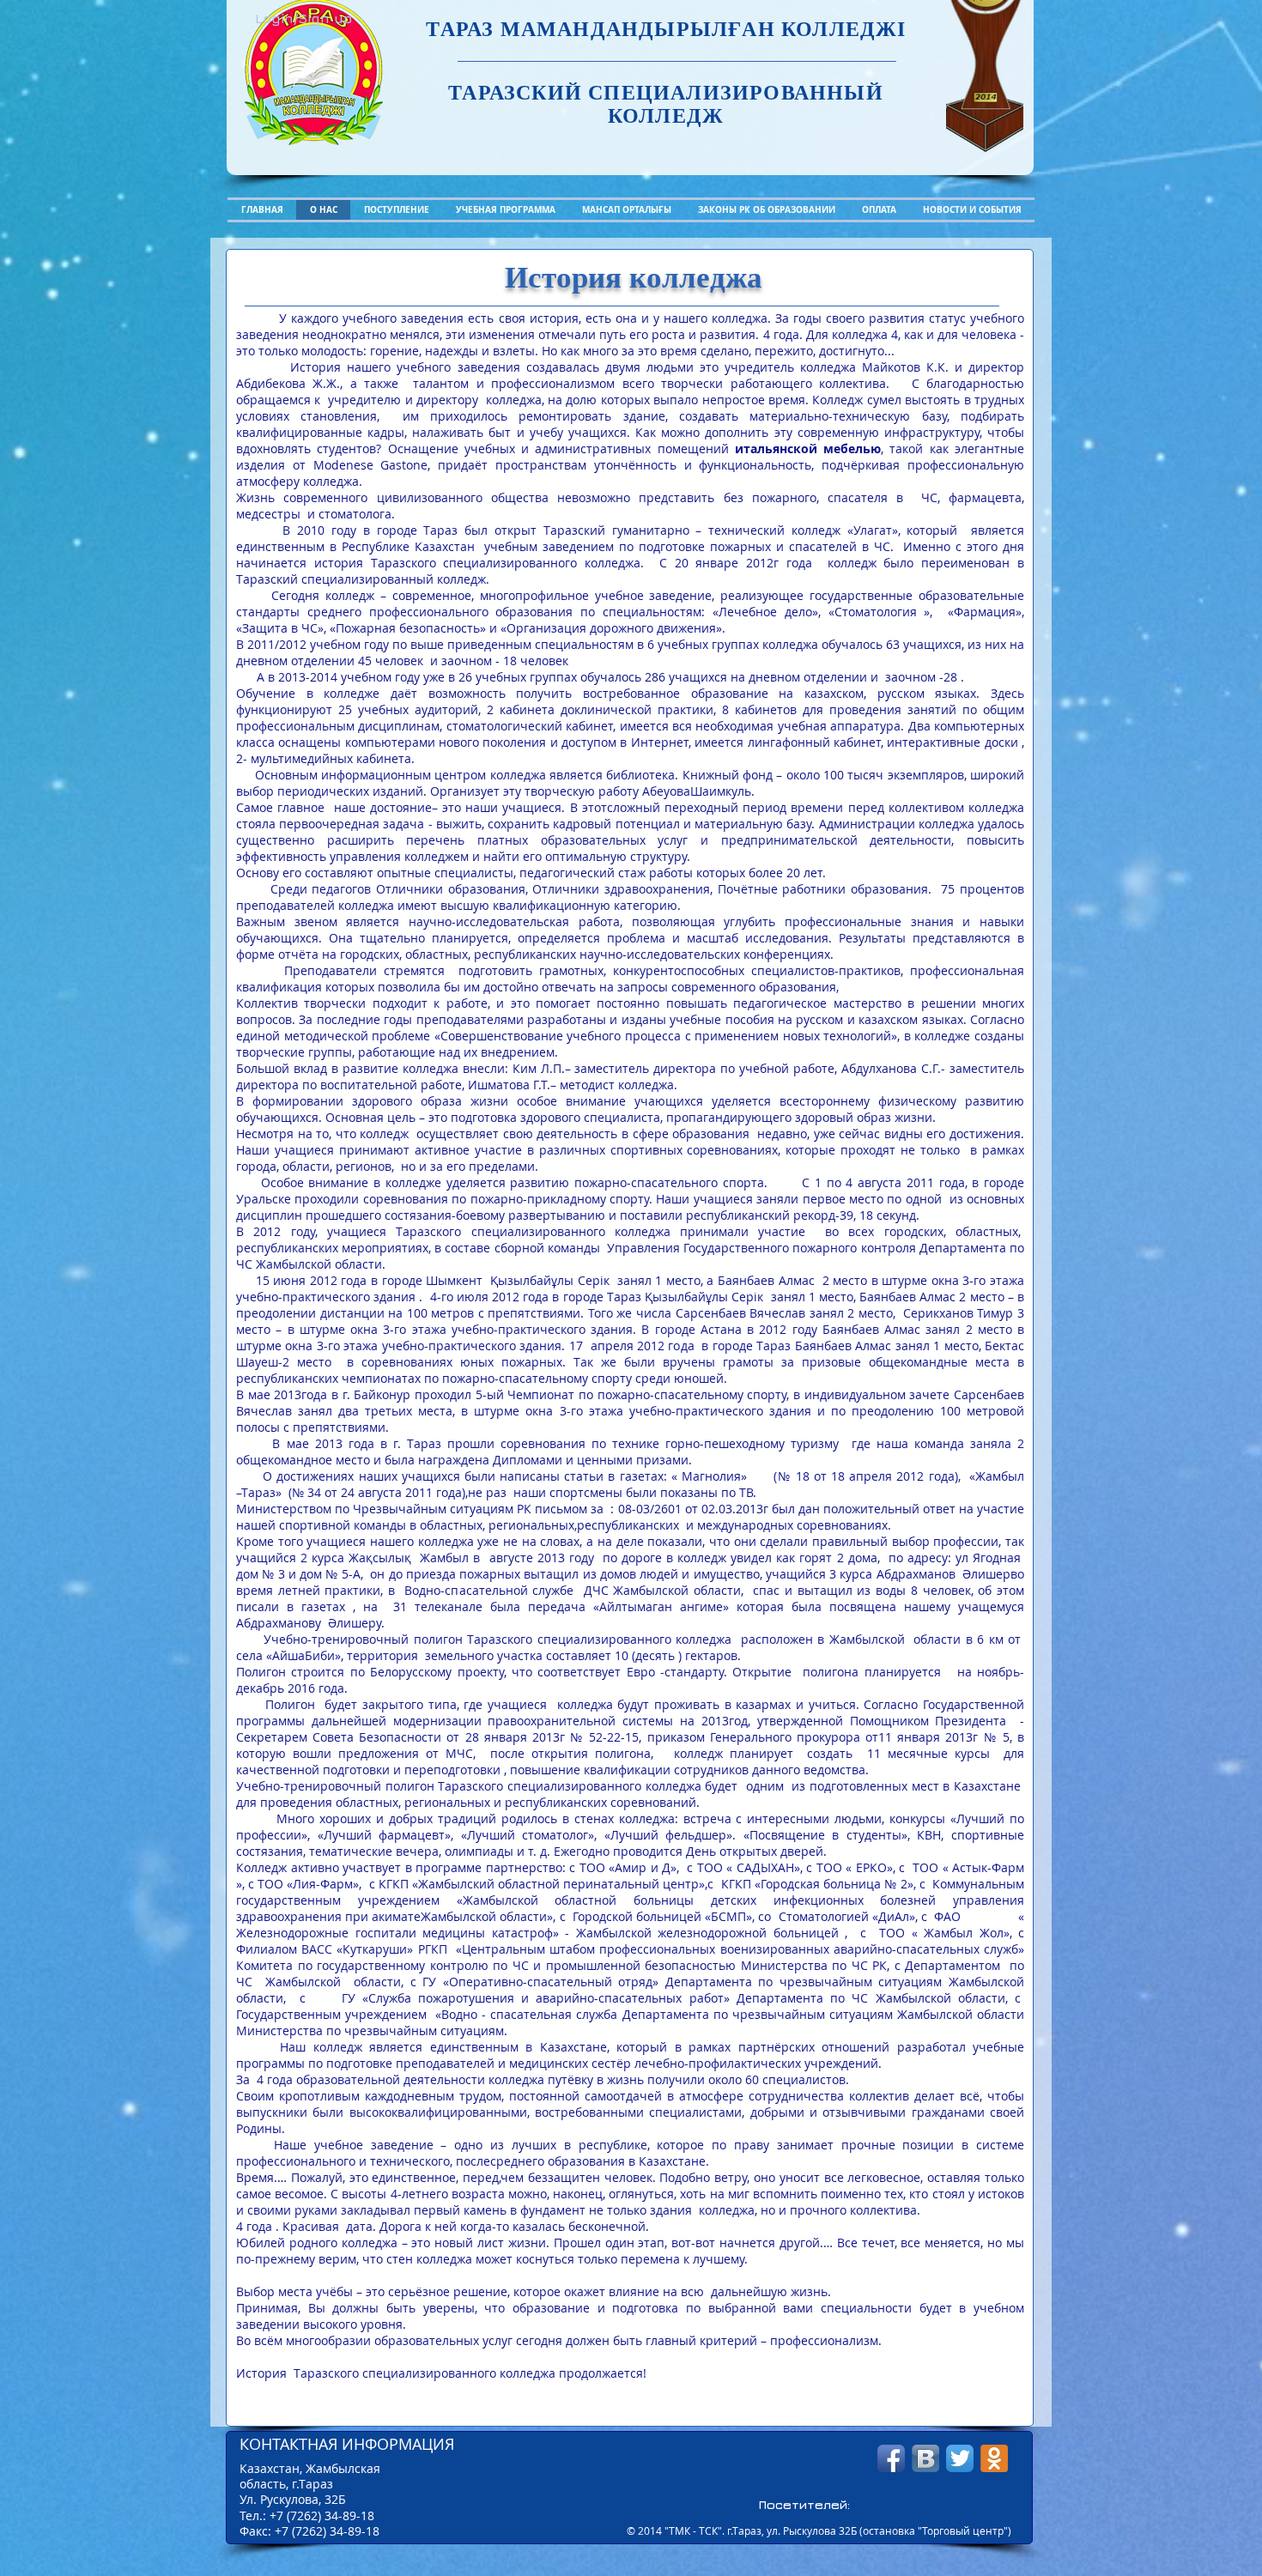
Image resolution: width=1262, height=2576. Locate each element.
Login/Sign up (303, 18)
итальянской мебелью (808, 449)
